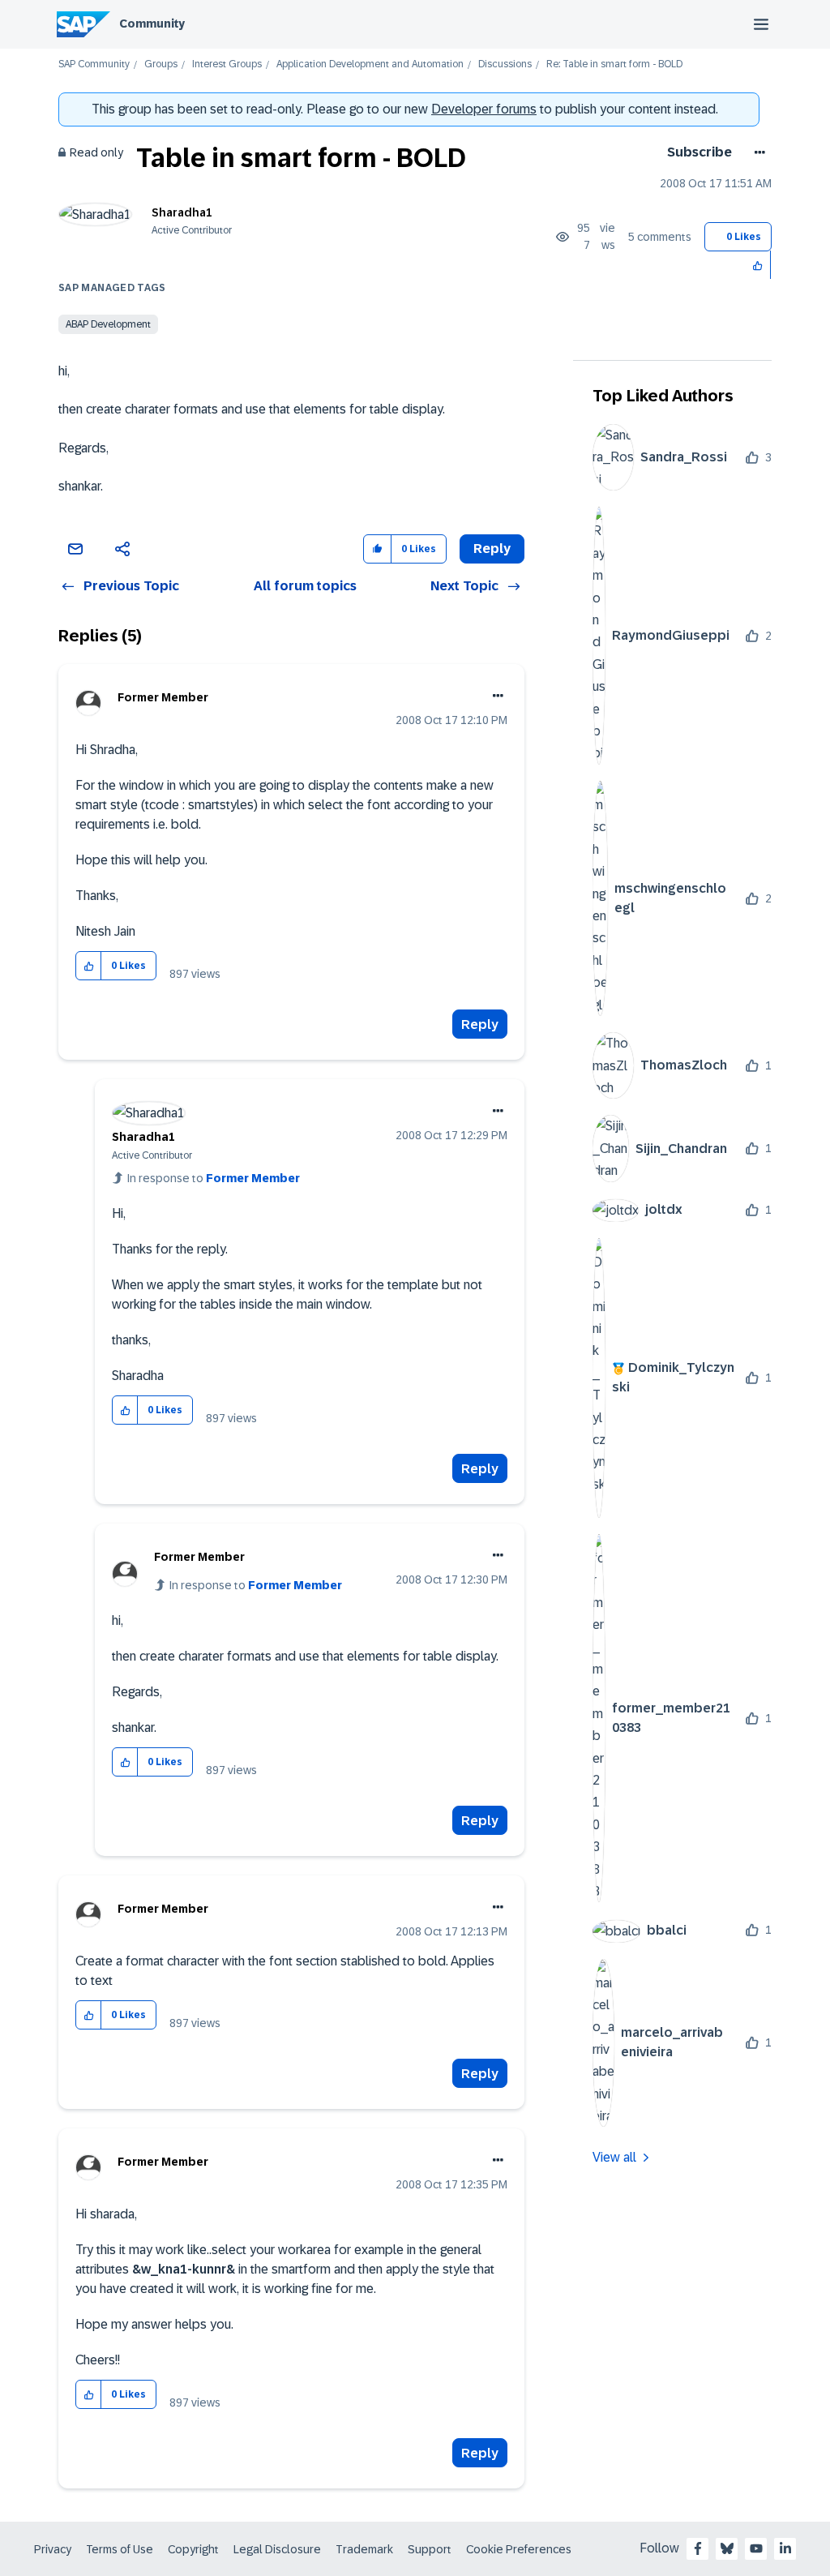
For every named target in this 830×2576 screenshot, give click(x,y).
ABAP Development (108, 324)
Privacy (53, 2549)
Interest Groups (227, 64)
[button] (758, 265)
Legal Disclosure (277, 2549)
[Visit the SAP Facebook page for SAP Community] (698, 2548)
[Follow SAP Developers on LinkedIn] (785, 2548)
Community (152, 24)
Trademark (364, 2549)
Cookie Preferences (519, 2549)
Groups (161, 64)
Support (430, 2549)
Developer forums (484, 109)
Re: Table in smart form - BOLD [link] (614, 64)
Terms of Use (120, 2549)
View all (614, 2157)
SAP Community (94, 64)
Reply (480, 1024)
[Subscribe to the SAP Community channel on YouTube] (756, 2548)
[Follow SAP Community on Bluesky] (727, 2548)
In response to (214, 1178)
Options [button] (757, 152)
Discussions (505, 64)
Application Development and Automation (370, 64)
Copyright (193, 2549)
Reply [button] (492, 549)
